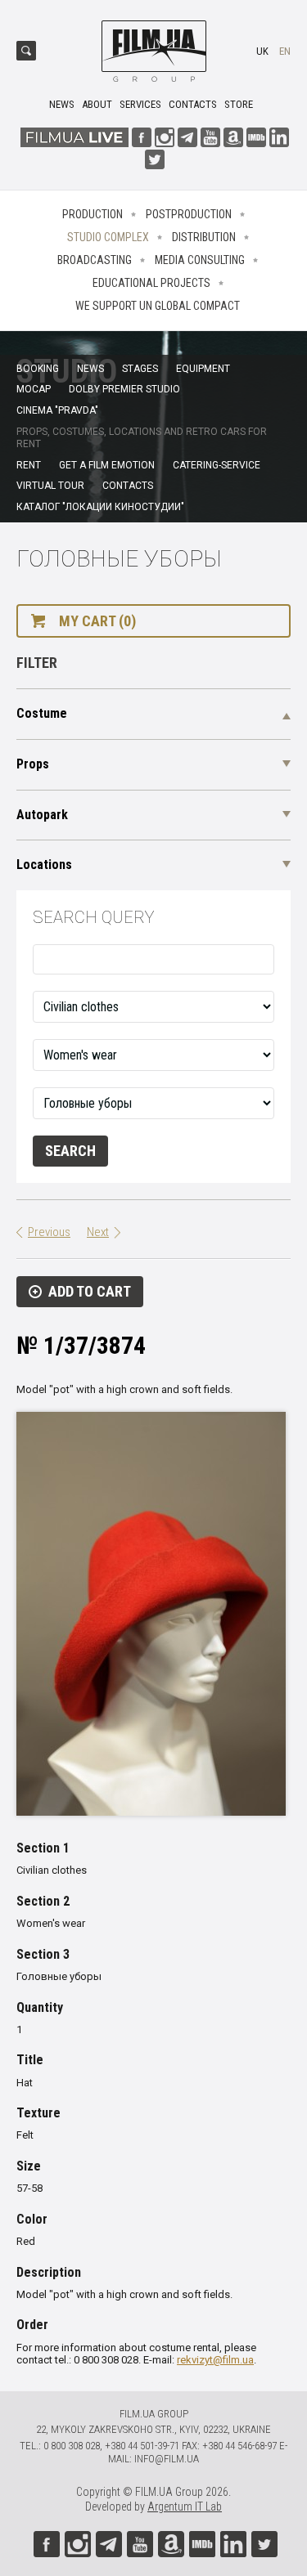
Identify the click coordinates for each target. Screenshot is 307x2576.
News (62, 104)
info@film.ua (167, 2459)
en (285, 51)
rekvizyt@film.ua (215, 2360)
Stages (140, 369)
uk (262, 51)
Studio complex (108, 237)
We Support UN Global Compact (158, 306)
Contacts (193, 104)
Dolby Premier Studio (124, 389)
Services (140, 104)
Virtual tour (50, 486)
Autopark (42, 815)
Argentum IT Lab (185, 2507)
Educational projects (151, 283)
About (97, 104)
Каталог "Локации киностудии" (100, 507)
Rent (29, 465)
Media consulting (200, 260)
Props (33, 764)
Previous (49, 1232)
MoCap (34, 389)
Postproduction (189, 214)
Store (239, 104)
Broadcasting (95, 260)
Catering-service (217, 465)
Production (93, 214)
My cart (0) (97, 621)
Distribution (204, 237)
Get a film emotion (107, 465)
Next (98, 1232)
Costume (42, 713)
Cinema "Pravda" (57, 410)
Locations (44, 865)
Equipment (203, 369)
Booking (38, 369)
